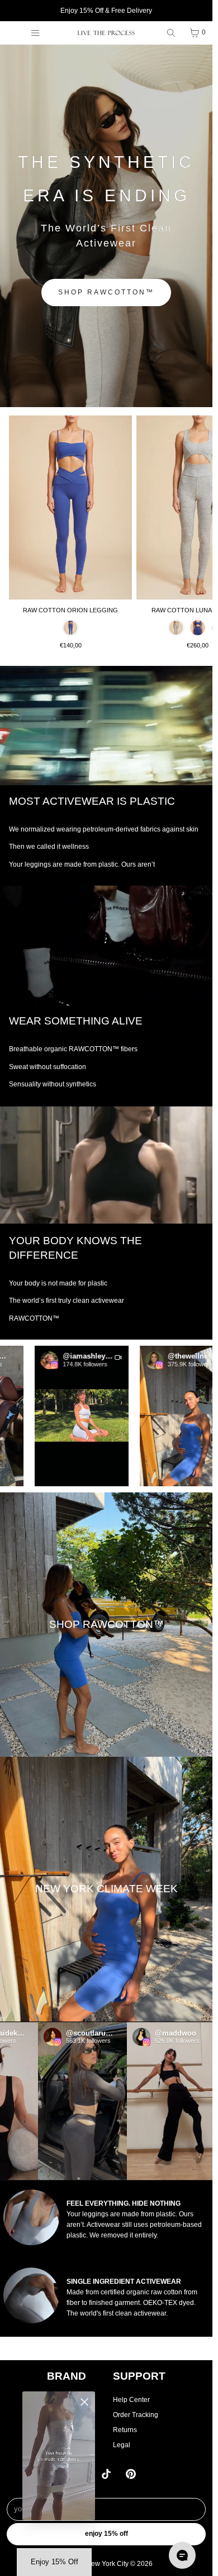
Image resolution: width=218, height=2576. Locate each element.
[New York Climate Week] (106, 1889)
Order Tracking (136, 2415)
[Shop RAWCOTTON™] (106, 1625)
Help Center (131, 2400)
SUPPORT (139, 2376)
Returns (125, 2430)
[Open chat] (182, 2555)
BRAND (67, 2376)
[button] (58, 1416)
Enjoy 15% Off (106, 2534)
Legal (122, 2445)
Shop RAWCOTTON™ (106, 292)
